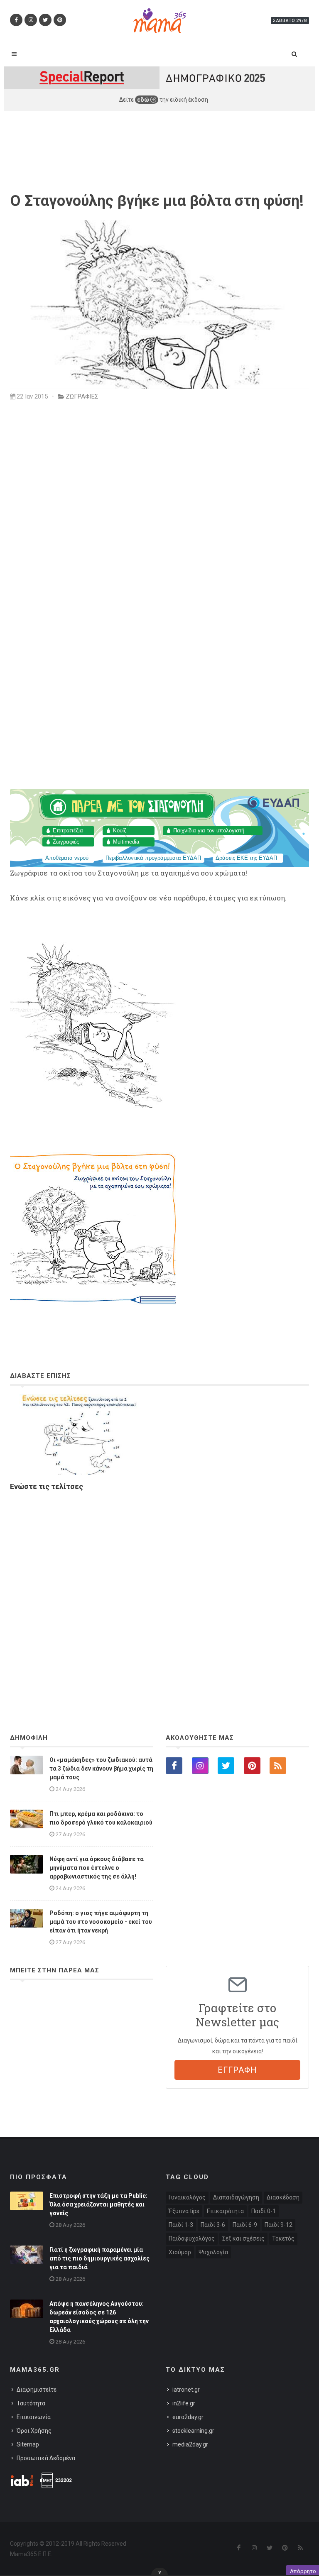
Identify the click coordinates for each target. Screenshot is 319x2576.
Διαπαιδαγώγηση (236, 2197)
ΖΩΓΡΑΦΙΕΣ (82, 396)
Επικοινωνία (34, 2417)
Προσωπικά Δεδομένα (46, 2458)
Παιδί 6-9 (245, 2225)
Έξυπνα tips (184, 2211)
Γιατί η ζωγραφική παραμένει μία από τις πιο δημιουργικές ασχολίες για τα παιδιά (99, 2258)
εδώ (144, 100)
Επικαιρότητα (225, 2211)
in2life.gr (184, 2403)
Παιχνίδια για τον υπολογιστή (209, 831)
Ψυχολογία (213, 2252)
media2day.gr (190, 2444)
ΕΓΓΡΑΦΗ (237, 2070)
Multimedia (126, 842)
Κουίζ (120, 831)
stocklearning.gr (193, 2431)
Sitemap (28, 2444)
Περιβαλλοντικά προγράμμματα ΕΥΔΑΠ (153, 858)
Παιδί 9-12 (279, 2225)
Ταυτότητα (31, 2403)
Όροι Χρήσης (34, 2431)
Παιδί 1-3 (181, 2225)
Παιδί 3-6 (213, 2225)
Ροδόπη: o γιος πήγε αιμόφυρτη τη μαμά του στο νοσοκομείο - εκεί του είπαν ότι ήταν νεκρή (101, 1922)
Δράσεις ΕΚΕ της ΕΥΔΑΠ (246, 858)
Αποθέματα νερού (67, 858)
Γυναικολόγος (187, 2197)
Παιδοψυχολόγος (192, 2238)
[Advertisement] (159, 1590)
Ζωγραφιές (66, 842)
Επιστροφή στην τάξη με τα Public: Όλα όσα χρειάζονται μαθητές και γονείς (98, 2204)
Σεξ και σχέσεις (243, 2238)
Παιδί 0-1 (264, 2211)
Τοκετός (283, 2238)
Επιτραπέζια (68, 831)
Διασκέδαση (283, 2197)
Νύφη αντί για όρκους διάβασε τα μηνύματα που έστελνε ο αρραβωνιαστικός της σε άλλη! (97, 1868)
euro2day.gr (188, 2417)
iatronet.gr (186, 2390)
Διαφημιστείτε (37, 2390)
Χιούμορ (180, 2252)
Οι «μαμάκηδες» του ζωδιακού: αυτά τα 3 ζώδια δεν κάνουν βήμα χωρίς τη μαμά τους (101, 1769)
